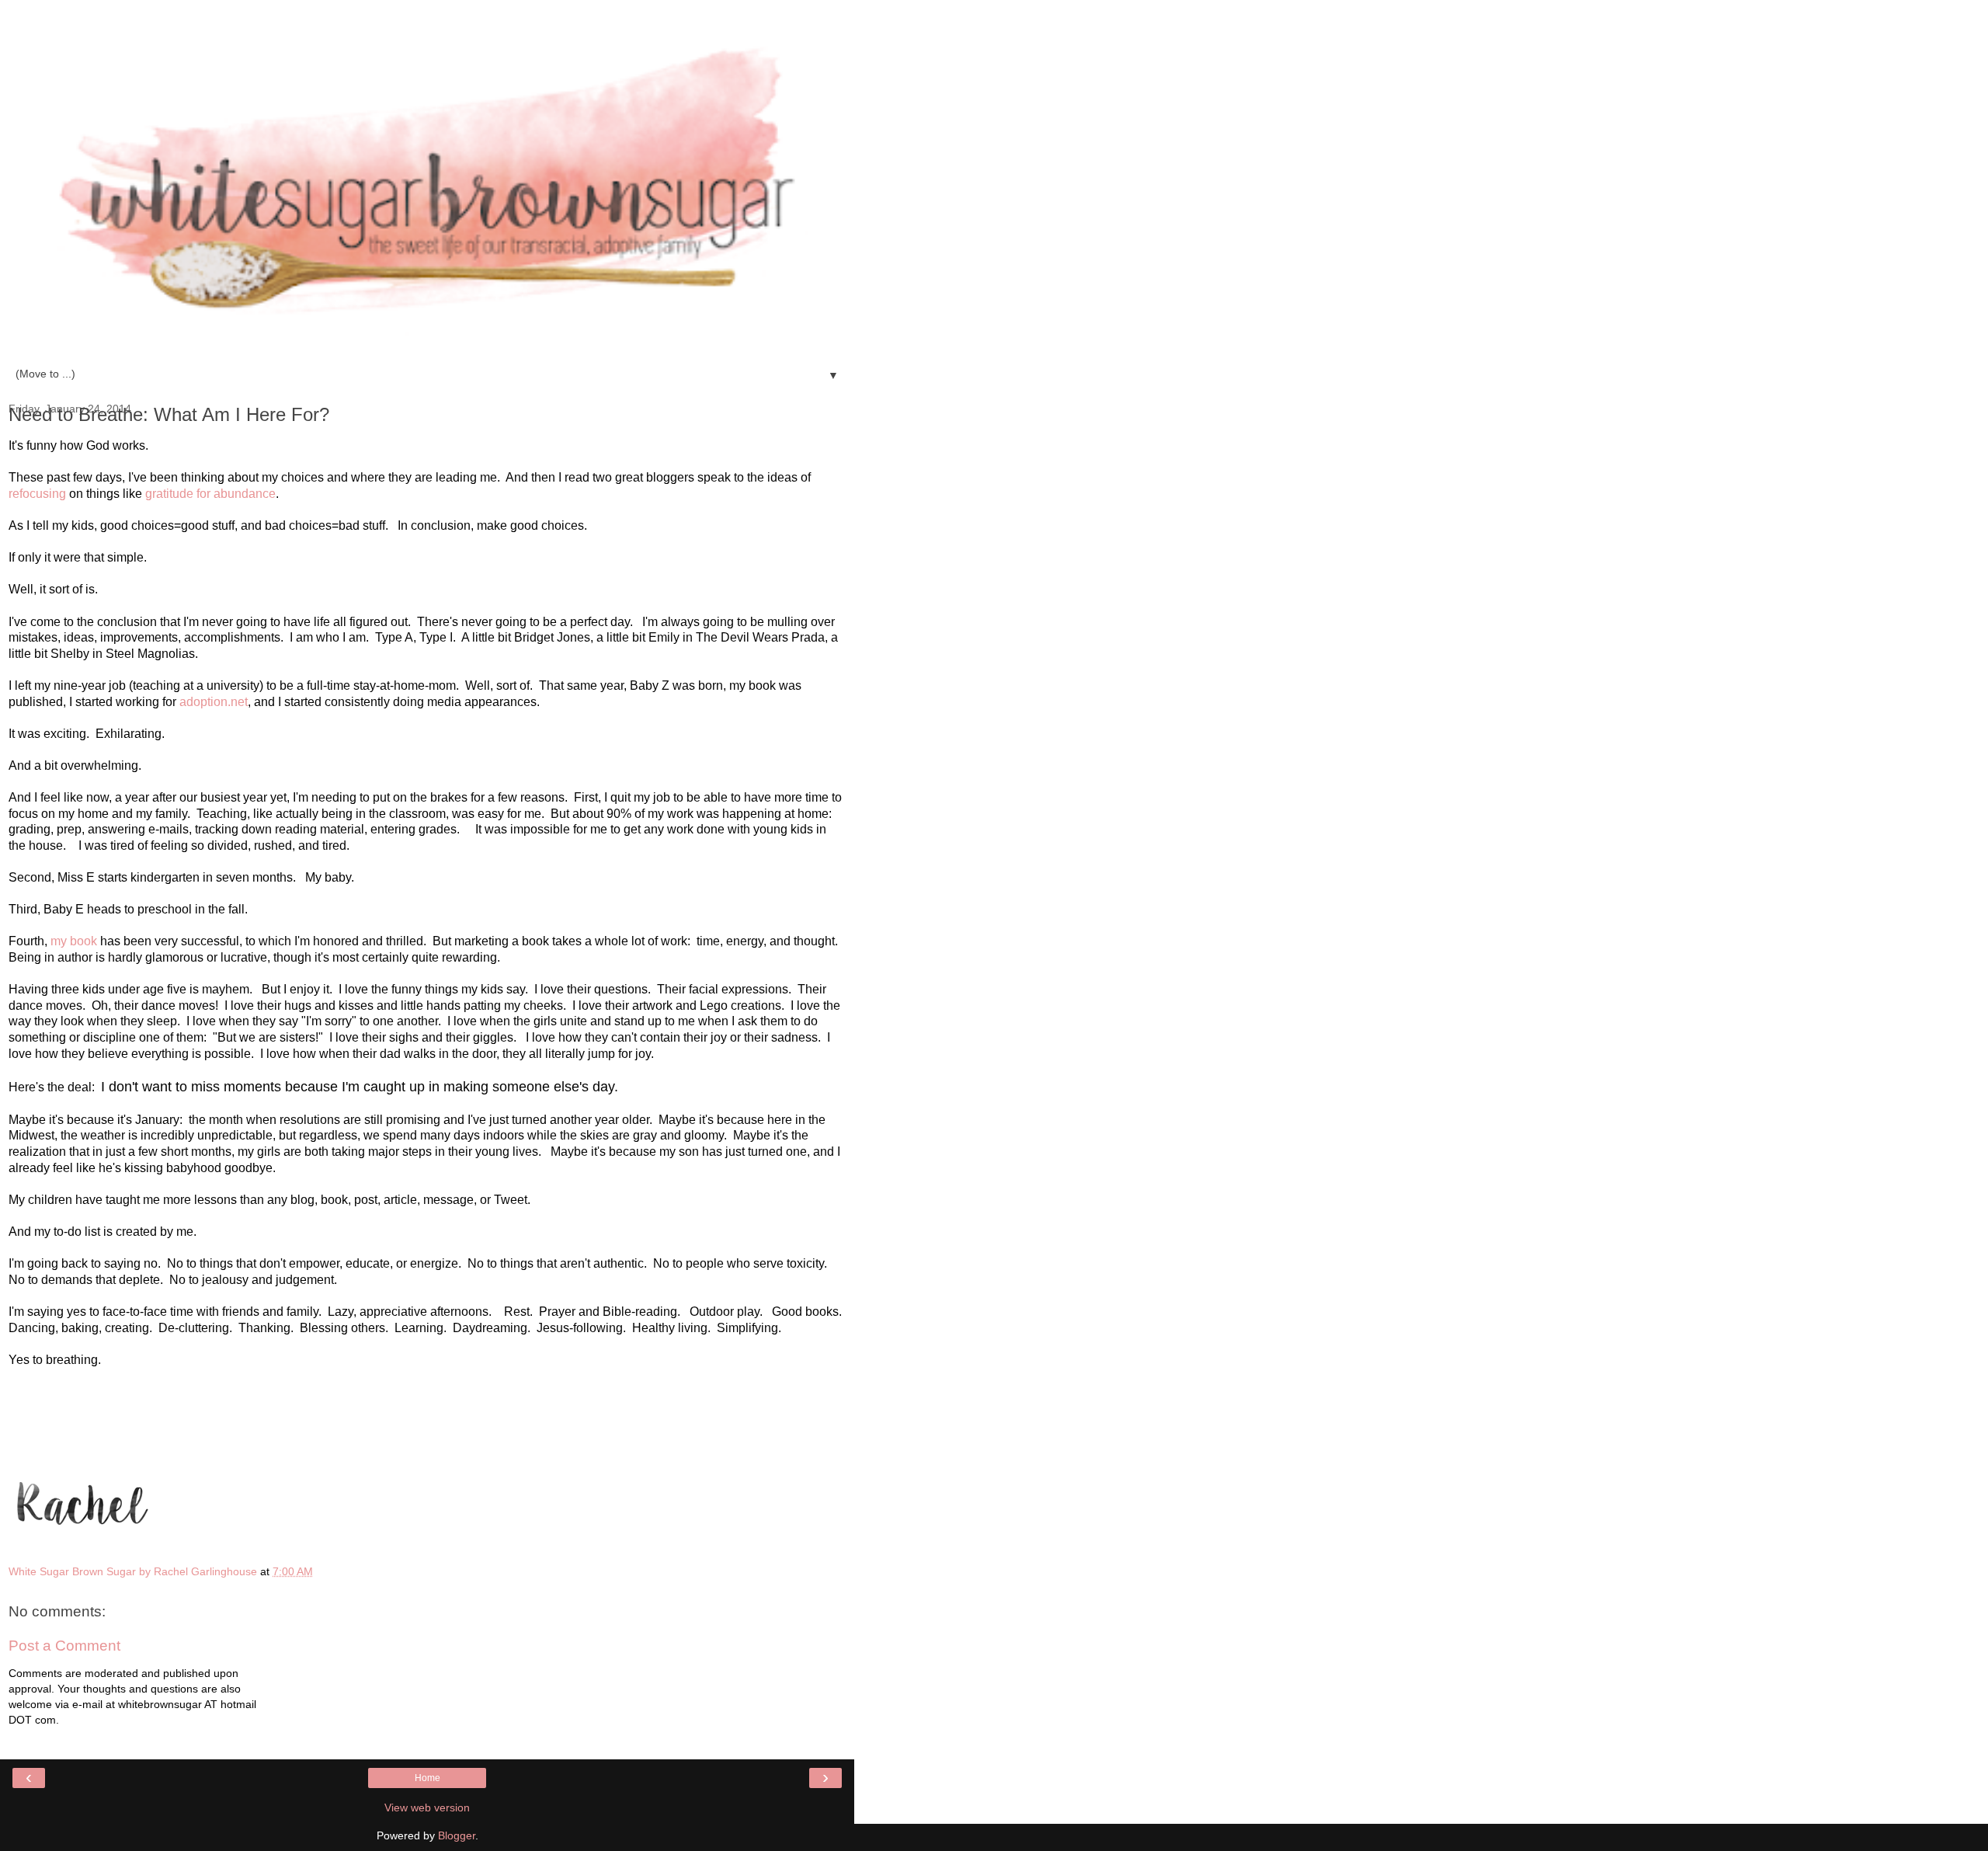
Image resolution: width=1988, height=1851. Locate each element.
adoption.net (214, 702)
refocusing (37, 494)
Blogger (457, 1835)
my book (74, 941)
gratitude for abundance (210, 494)
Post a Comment (64, 1646)
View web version (427, 1808)
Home (427, 1778)
